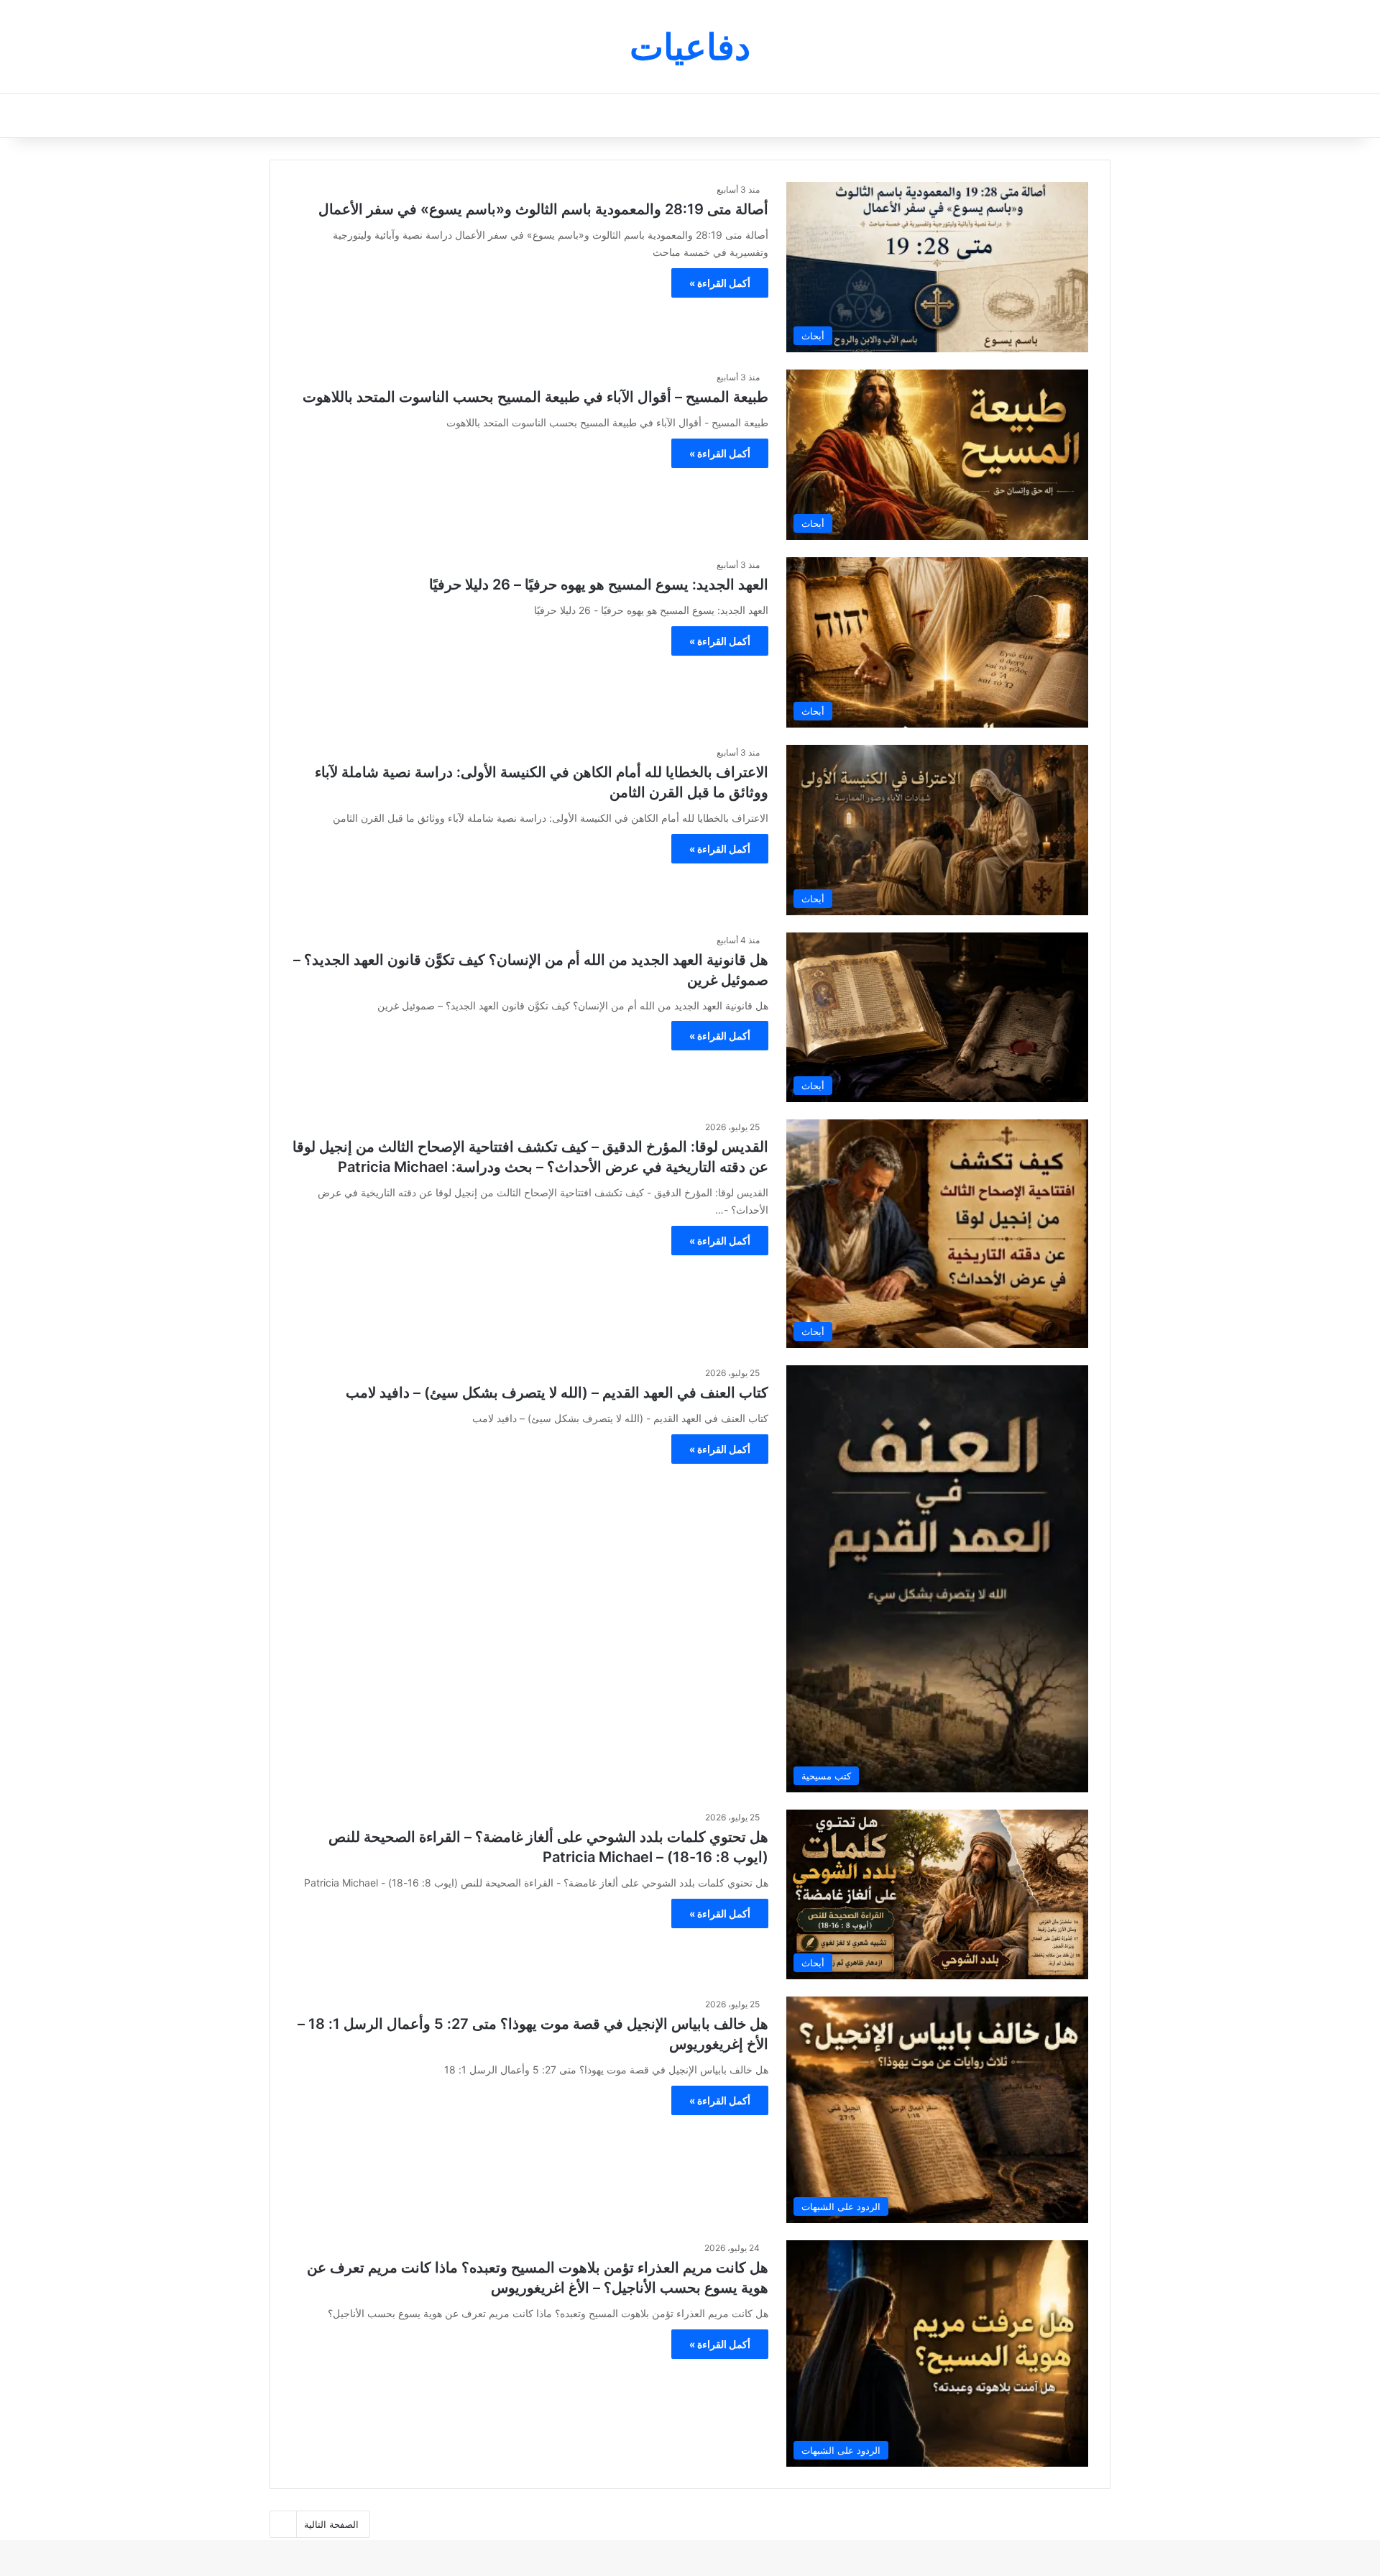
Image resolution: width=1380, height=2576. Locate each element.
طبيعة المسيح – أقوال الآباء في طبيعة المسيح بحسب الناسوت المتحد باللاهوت (535, 397)
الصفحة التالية (331, 2524)
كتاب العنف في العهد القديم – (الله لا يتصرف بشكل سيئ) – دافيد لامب (557, 1393)
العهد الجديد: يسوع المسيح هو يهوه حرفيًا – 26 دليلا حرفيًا (599, 585)
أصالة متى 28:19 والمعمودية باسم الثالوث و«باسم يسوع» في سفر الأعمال (543, 209)
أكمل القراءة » (720, 283)
